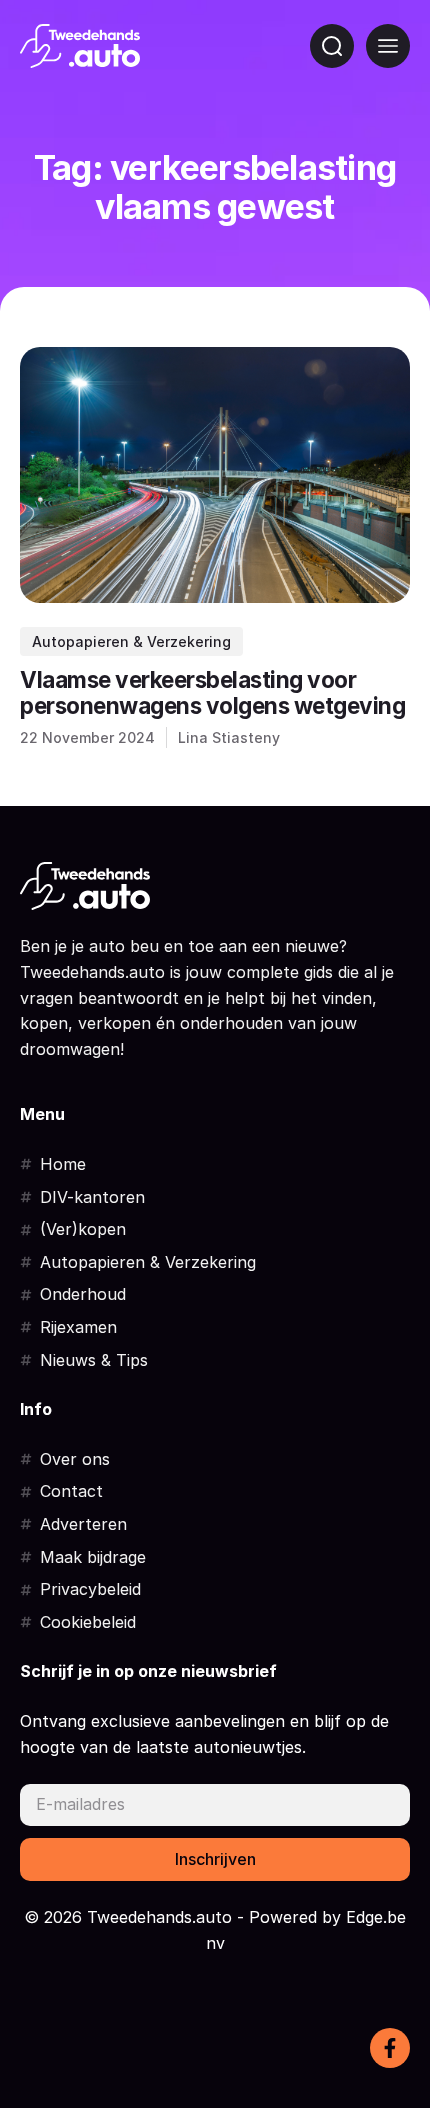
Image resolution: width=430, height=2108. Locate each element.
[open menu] (388, 46)
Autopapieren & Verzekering (131, 641)
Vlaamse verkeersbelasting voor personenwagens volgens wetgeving (212, 692)
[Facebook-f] (390, 2048)
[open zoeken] (332, 46)
